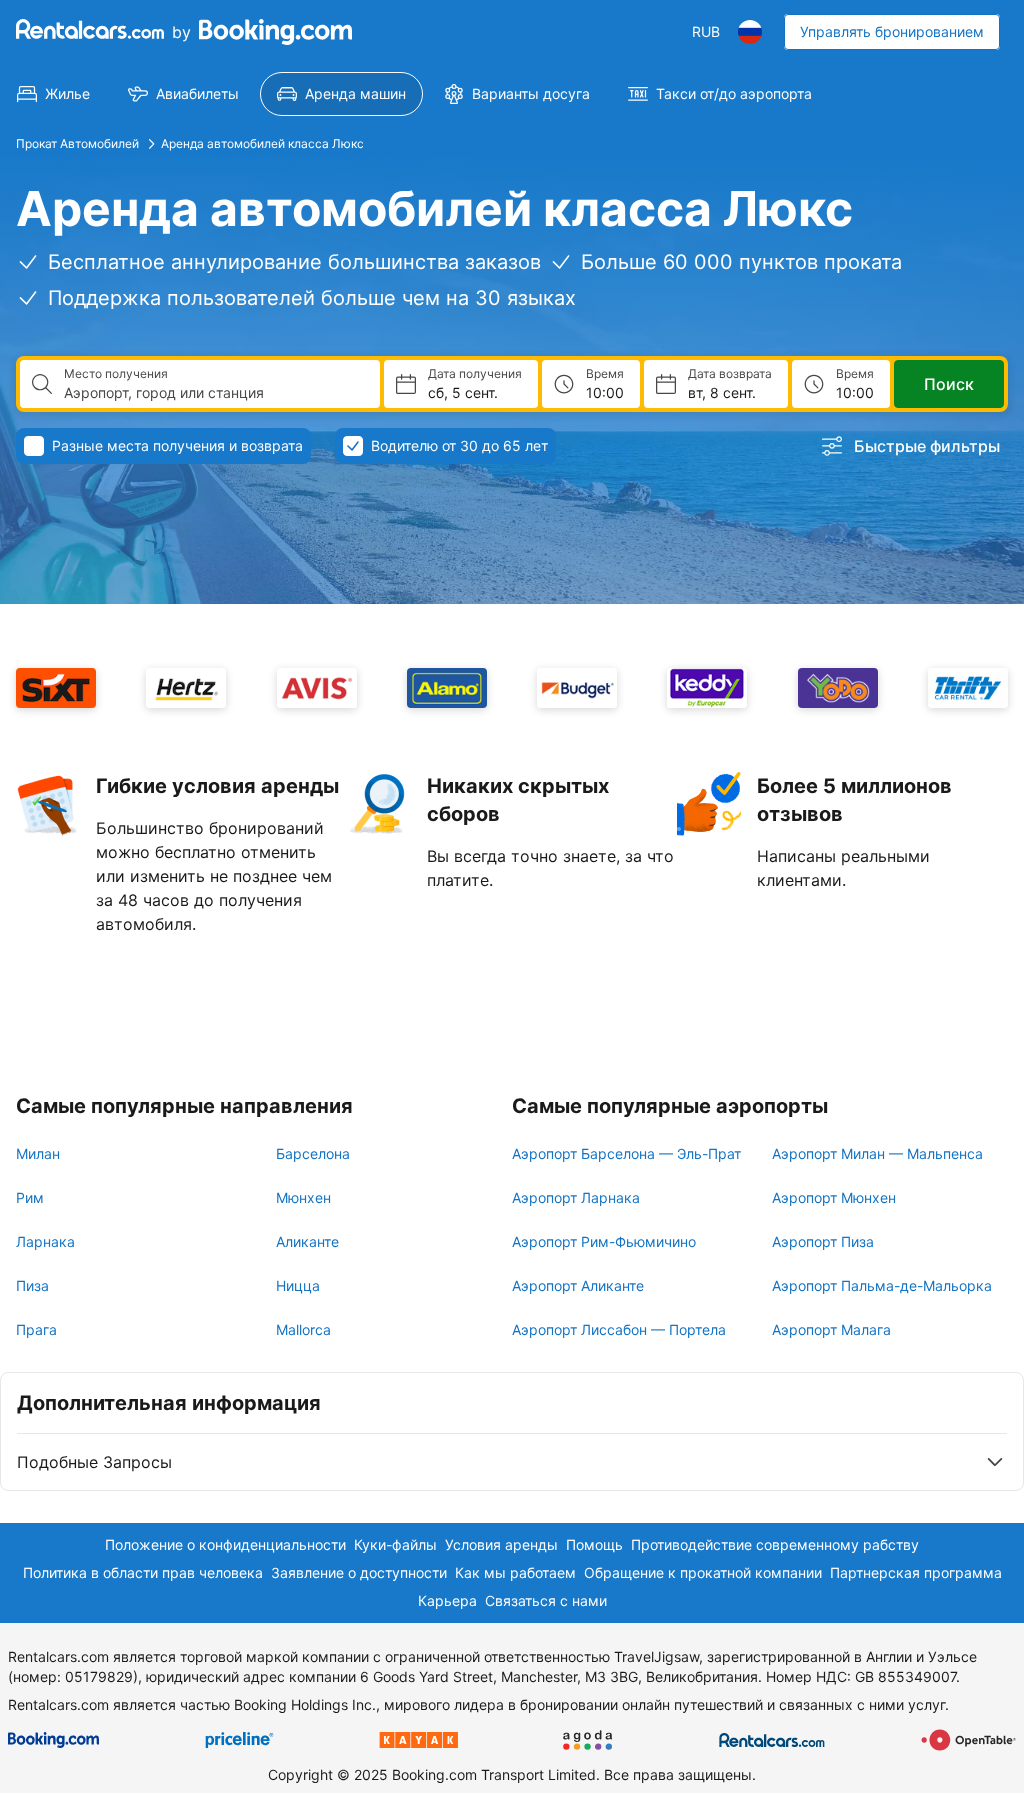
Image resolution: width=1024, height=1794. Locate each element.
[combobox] (214, 393)
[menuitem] (53, 94)
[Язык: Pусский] (750, 32)
